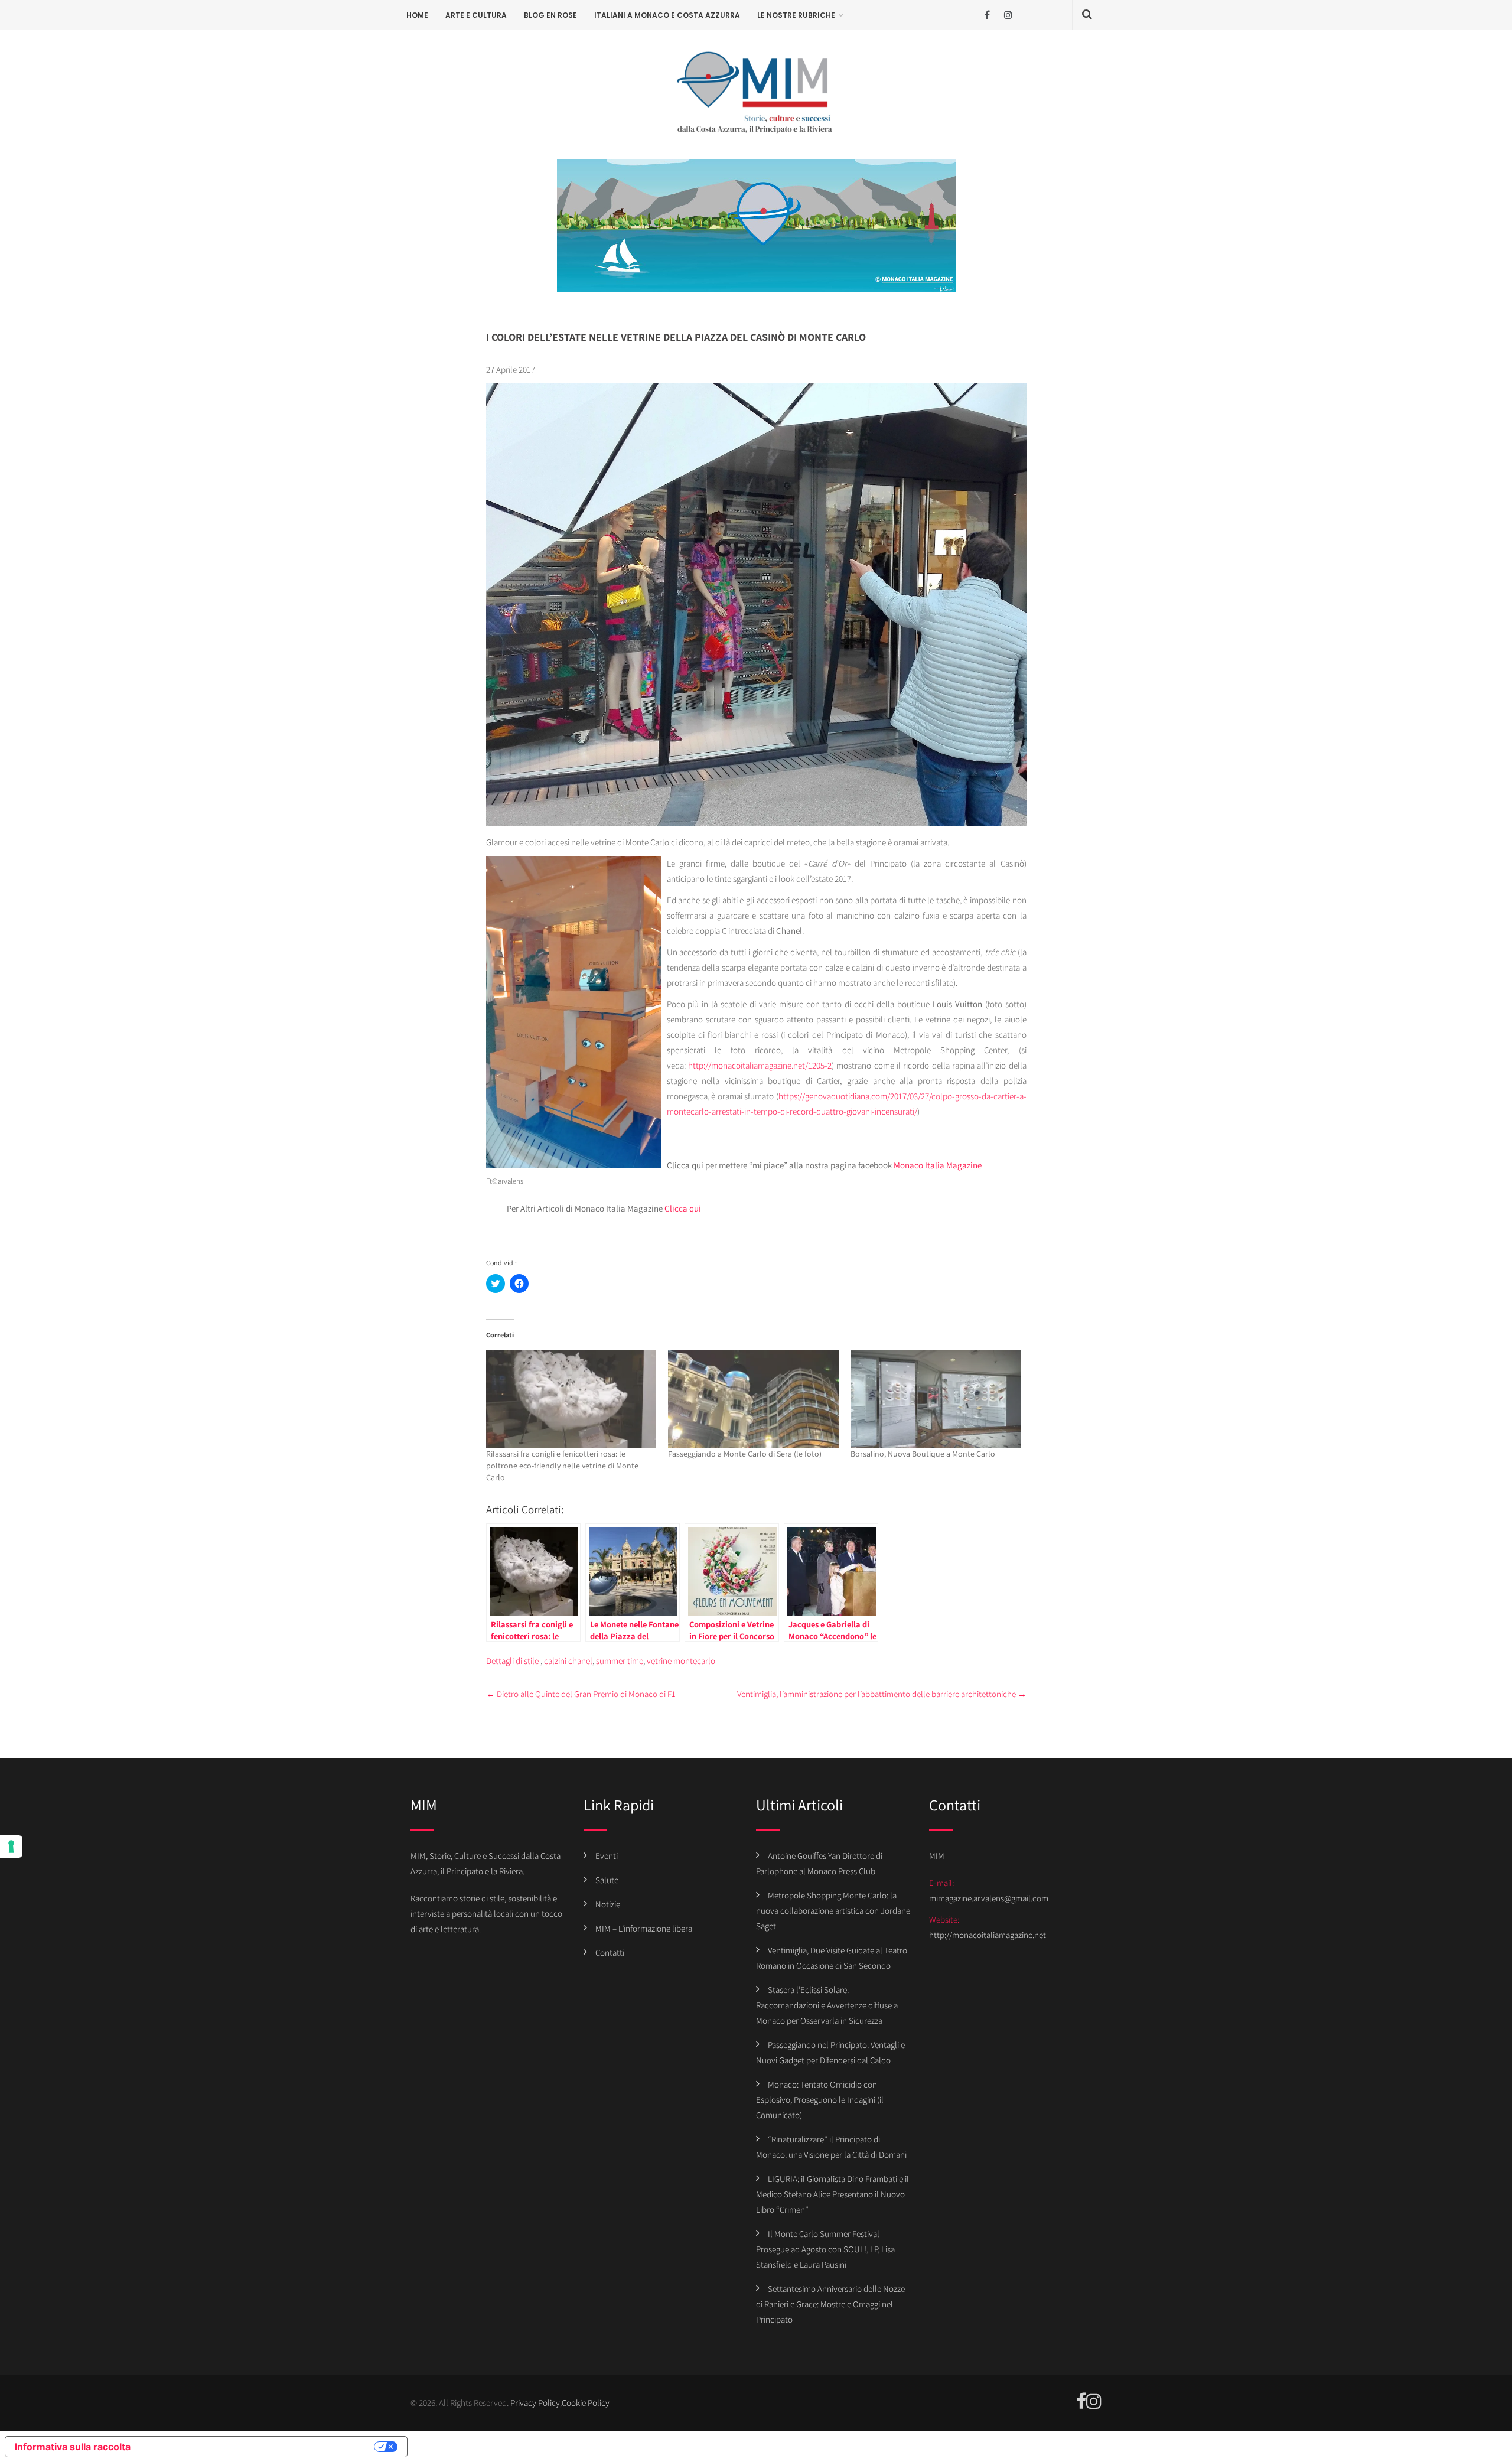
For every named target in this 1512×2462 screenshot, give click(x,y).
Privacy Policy (535, 2403)
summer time (620, 1661)
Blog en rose (550, 15)
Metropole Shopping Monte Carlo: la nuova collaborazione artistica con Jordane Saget (833, 1911)
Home (417, 15)
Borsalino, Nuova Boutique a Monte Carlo (923, 1454)
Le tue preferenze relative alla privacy (258, 2447)
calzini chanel (568, 1661)
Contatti (610, 1953)
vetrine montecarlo (681, 1661)
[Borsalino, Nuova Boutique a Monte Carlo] (936, 1399)
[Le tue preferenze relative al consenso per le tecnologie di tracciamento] (11, 1846)
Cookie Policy (586, 2403)
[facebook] (987, 15)
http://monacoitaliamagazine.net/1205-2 (760, 1065)
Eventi (607, 1856)
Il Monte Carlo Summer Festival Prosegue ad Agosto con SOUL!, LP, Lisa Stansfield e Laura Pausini (825, 2249)
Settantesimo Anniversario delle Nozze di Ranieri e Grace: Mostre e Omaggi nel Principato (830, 2304)
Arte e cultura (476, 15)
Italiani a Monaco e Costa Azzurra (667, 15)
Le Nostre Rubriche (796, 15)
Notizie (608, 1904)
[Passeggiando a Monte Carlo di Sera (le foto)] (753, 1399)
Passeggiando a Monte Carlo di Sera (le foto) (745, 1454)
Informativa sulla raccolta (73, 2447)
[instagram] (1008, 15)
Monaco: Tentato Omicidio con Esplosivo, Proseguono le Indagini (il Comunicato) (820, 2100)
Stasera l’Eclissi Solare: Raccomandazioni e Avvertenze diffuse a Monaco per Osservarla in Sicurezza (827, 2005)
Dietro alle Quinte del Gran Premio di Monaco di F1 (581, 1694)
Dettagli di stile (512, 1661)
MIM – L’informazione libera (644, 1928)
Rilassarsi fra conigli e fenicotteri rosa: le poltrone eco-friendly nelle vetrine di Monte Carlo (562, 1466)
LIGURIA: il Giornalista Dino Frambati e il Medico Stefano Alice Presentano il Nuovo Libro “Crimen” (832, 2194)
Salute (607, 1880)
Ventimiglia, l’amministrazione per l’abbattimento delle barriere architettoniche (882, 1694)
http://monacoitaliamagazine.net (988, 1935)
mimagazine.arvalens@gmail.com (989, 1898)
